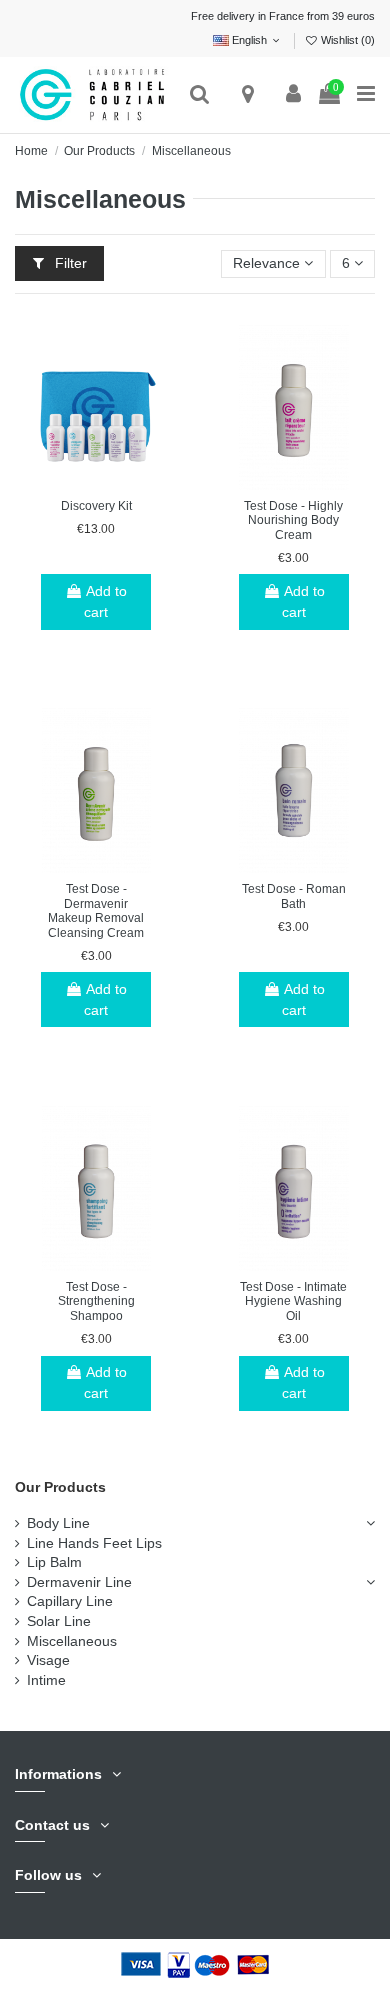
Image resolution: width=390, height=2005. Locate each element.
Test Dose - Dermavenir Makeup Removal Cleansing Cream (96, 911)
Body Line (58, 1523)
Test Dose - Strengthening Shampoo (96, 1301)
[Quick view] (124, 483)
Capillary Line (70, 1601)
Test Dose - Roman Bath (294, 896)
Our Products (60, 1487)
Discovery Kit (96, 506)
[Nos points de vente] (248, 95)
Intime (46, 1680)
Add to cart (105, 601)
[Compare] (96, 483)
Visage (48, 1660)
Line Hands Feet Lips (94, 1543)
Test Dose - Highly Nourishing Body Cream (293, 520)
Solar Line (59, 1621)
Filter (69, 263)
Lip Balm (54, 1562)
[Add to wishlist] (68, 483)
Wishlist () (346, 40)
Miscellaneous (72, 1641)
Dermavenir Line (79, 1582)
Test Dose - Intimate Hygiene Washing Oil (293, 1301)
